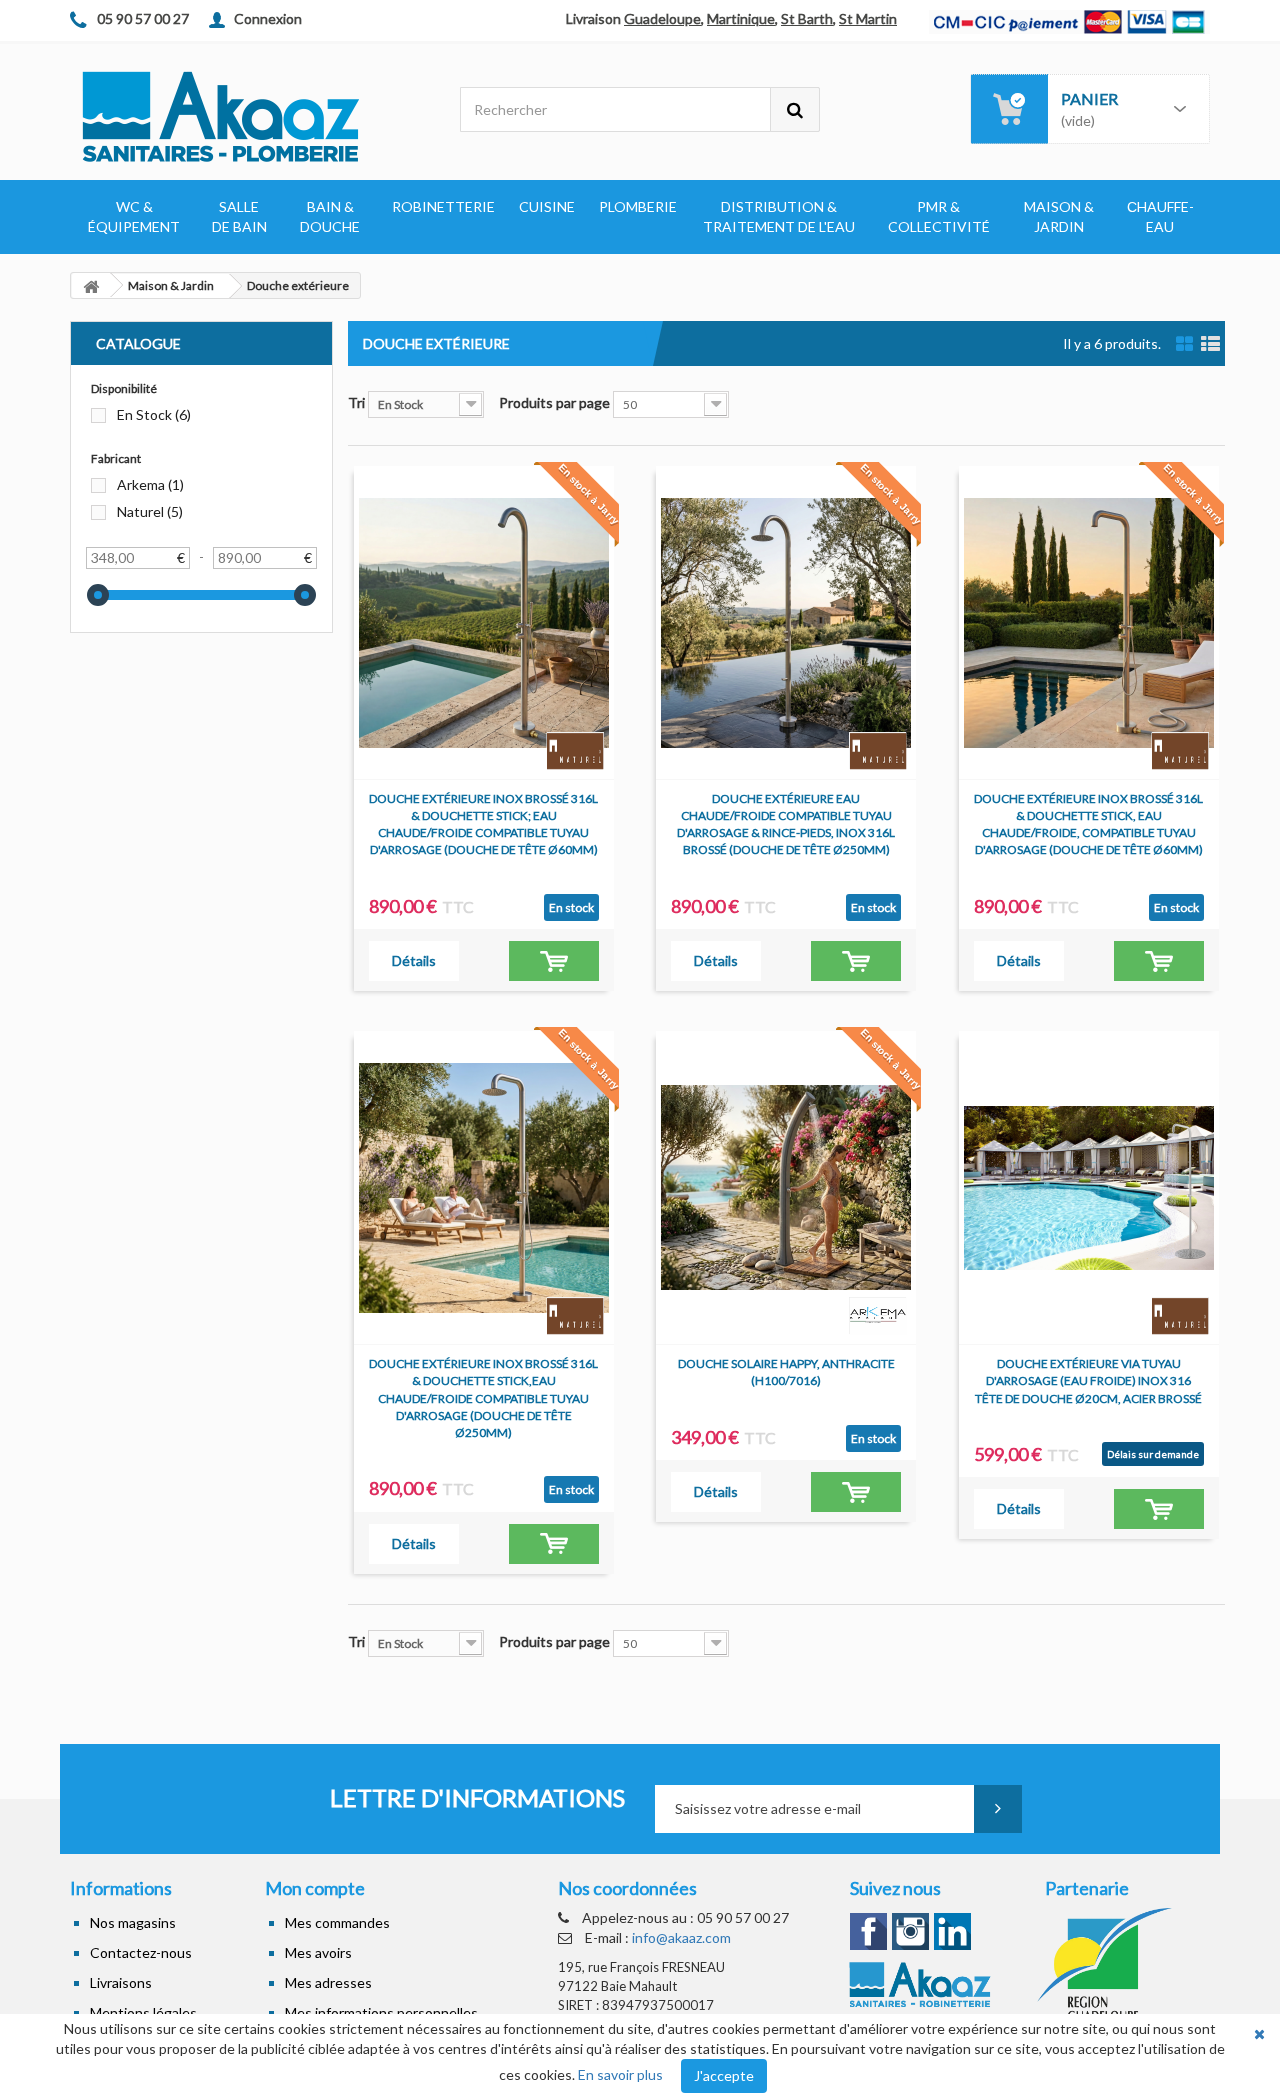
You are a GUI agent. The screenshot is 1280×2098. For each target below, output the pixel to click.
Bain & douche (330, 216)
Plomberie (638, 206)
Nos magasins (133, 1922)
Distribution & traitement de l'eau (779, 216)
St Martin (868, 18)
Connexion (268, 18)
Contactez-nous (141, 1952)
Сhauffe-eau (1160, 216)
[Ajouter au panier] (554, 961)
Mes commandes (337, 1922)
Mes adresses (328, 1982)
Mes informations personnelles (381, 2012)
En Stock (154, 414)
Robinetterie (443, 206)
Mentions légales (143, 2012)
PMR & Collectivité (939, 216)
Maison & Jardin (1059, 216)
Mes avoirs (318, 1952)
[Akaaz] (250, 115)
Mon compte (315, 1888)
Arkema (150, 484)
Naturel (150, 511)
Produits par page (554, 402)
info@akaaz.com (681, 1937)
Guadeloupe (662, 18)
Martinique (741, 18)
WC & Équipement (134, 216)
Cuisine (547, 206)
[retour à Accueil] (91, 285)
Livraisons (121, 1982)
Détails (414, 960)
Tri (356, 402)
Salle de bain (239, 216)
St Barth (807, 18)
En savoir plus (620, 2074)
